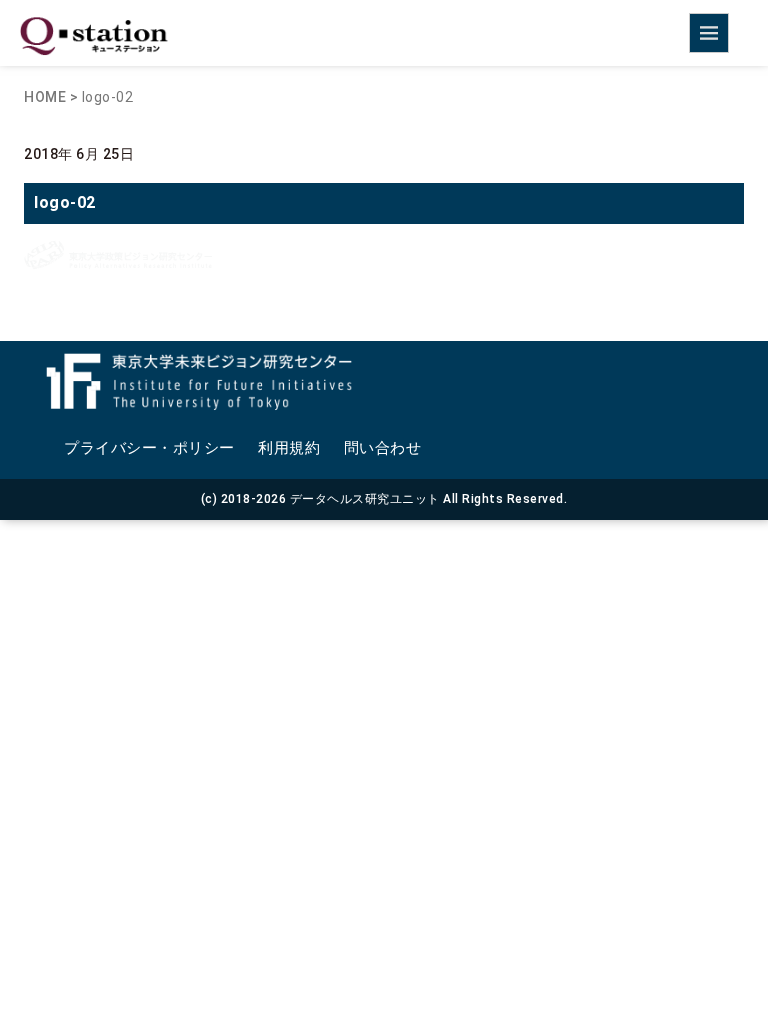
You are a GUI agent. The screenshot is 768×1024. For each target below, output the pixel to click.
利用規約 (289, 448)
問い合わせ (383, 448)
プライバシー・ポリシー (149, 448)
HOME (45, 97)
